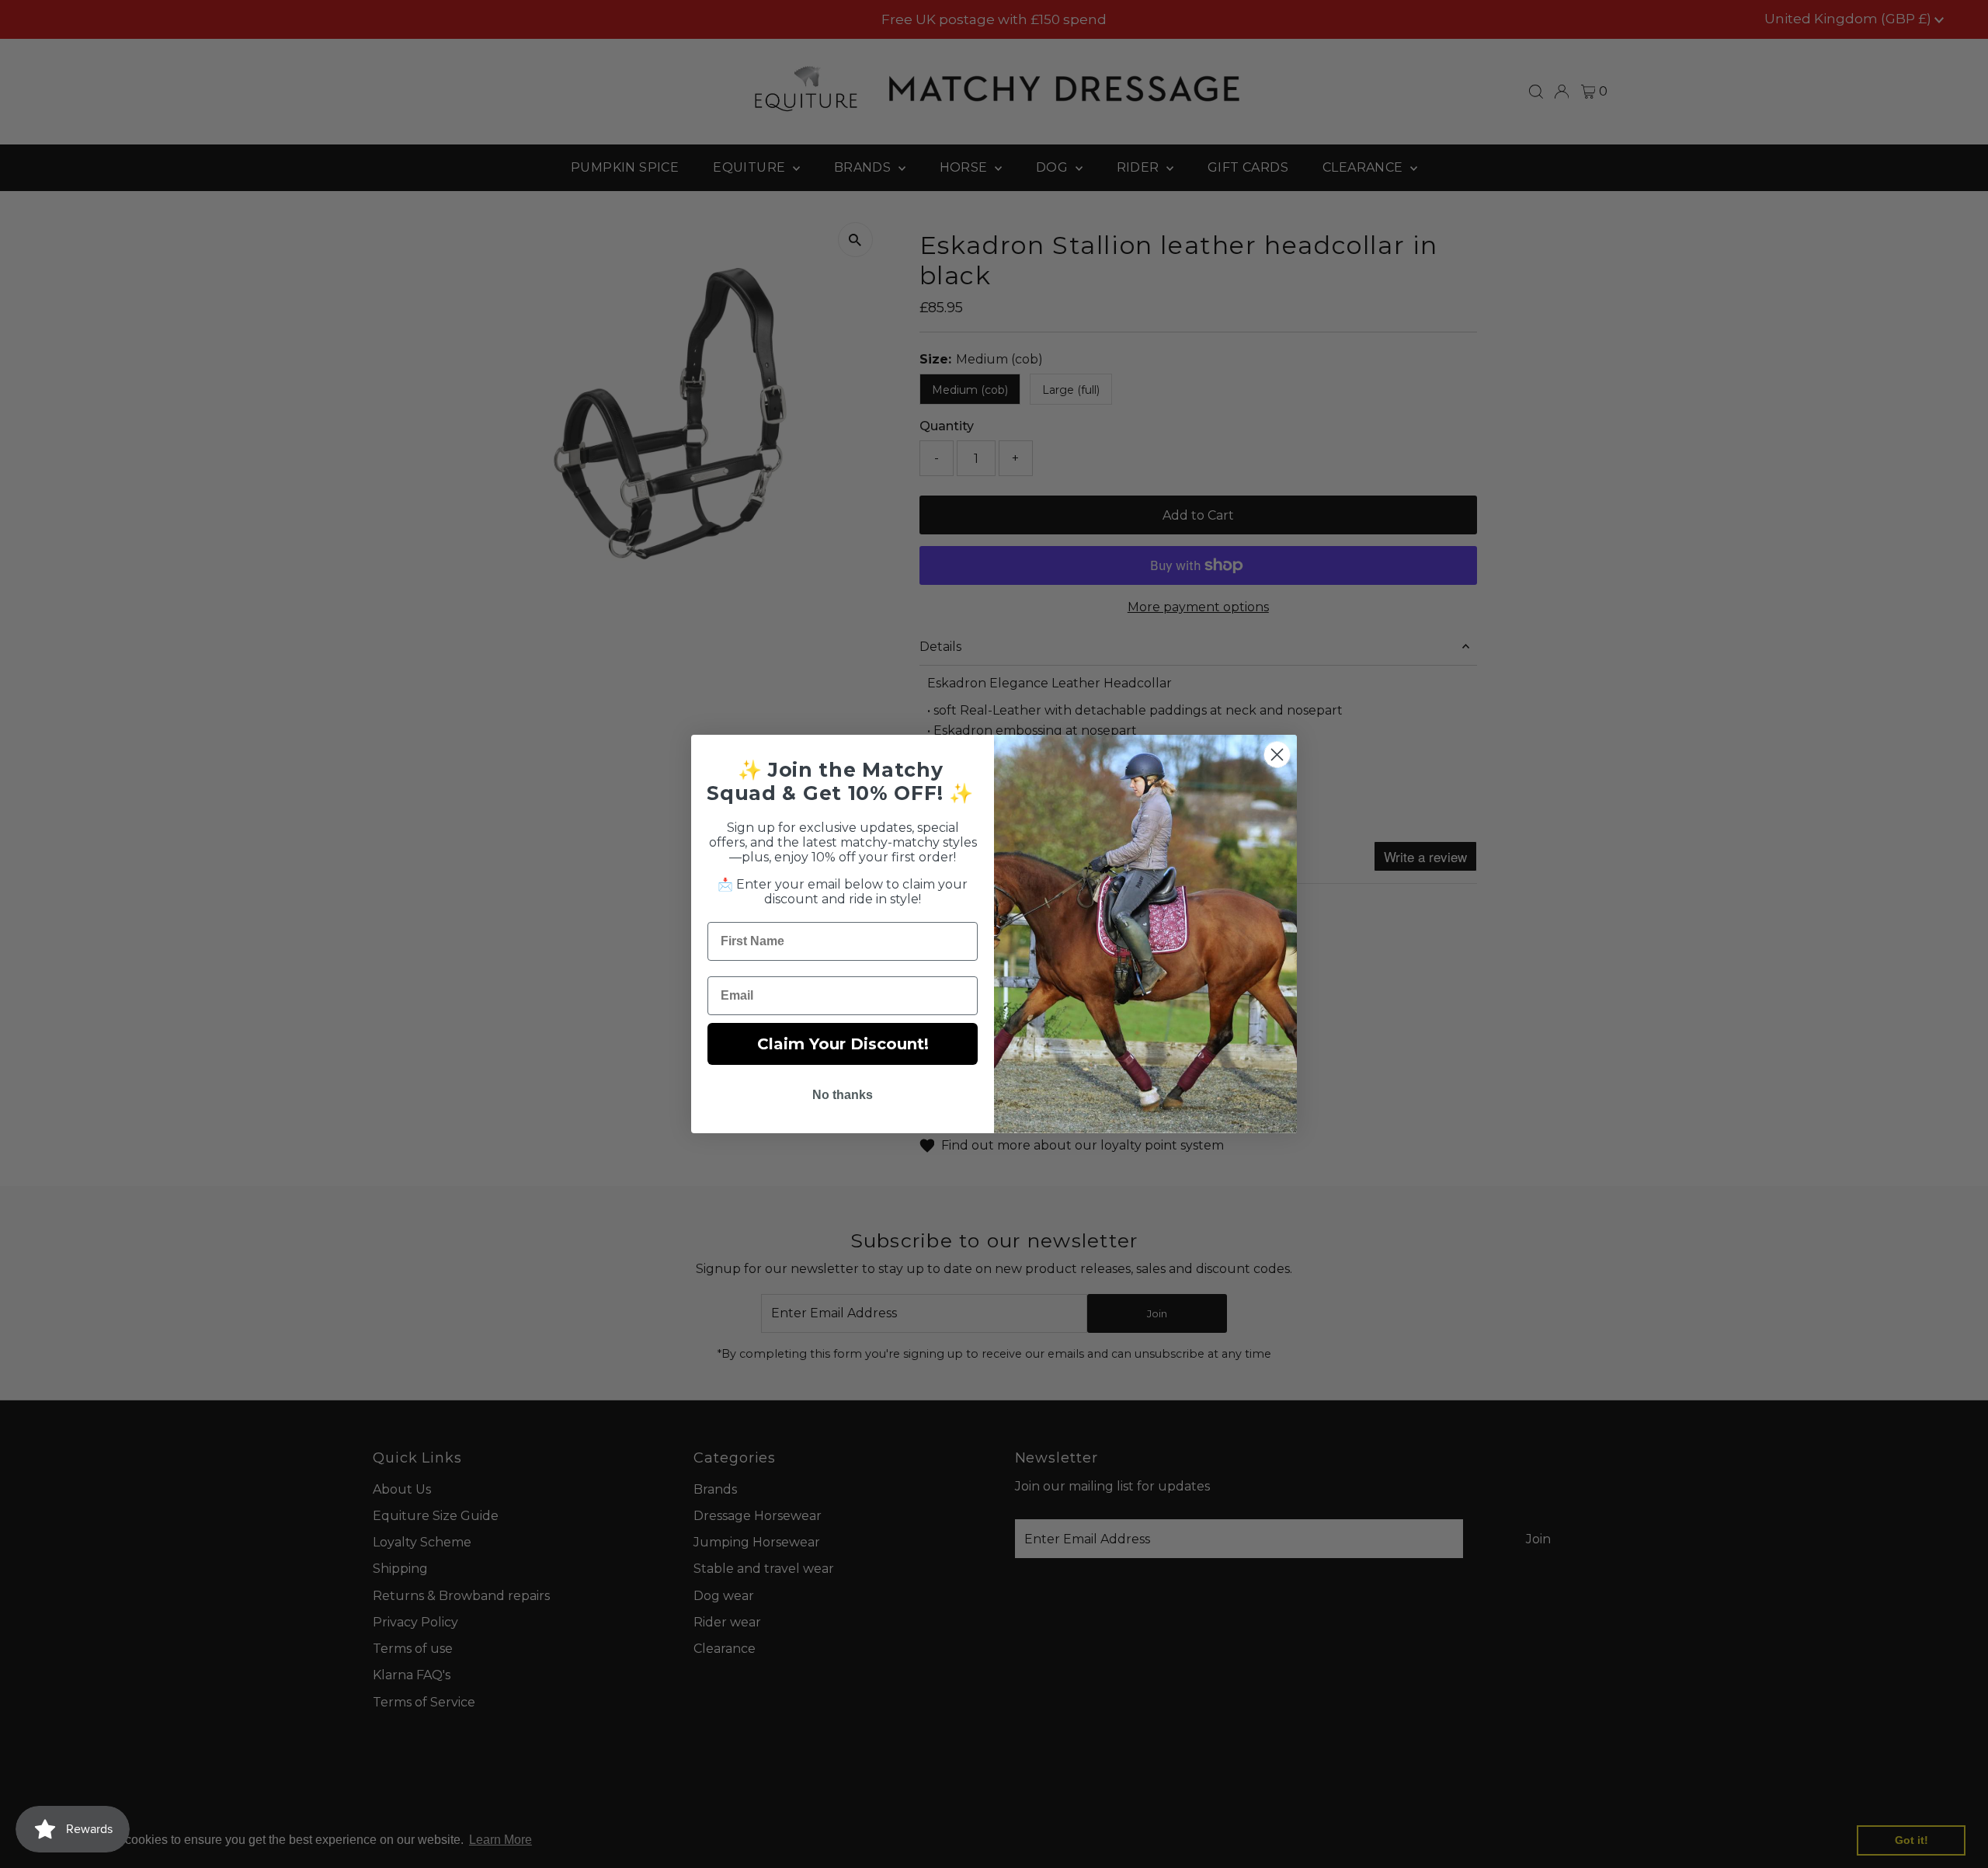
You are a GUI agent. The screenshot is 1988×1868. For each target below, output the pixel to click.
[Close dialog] (1277, 755)
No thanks (843, 1095)
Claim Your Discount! (843, 1044)
